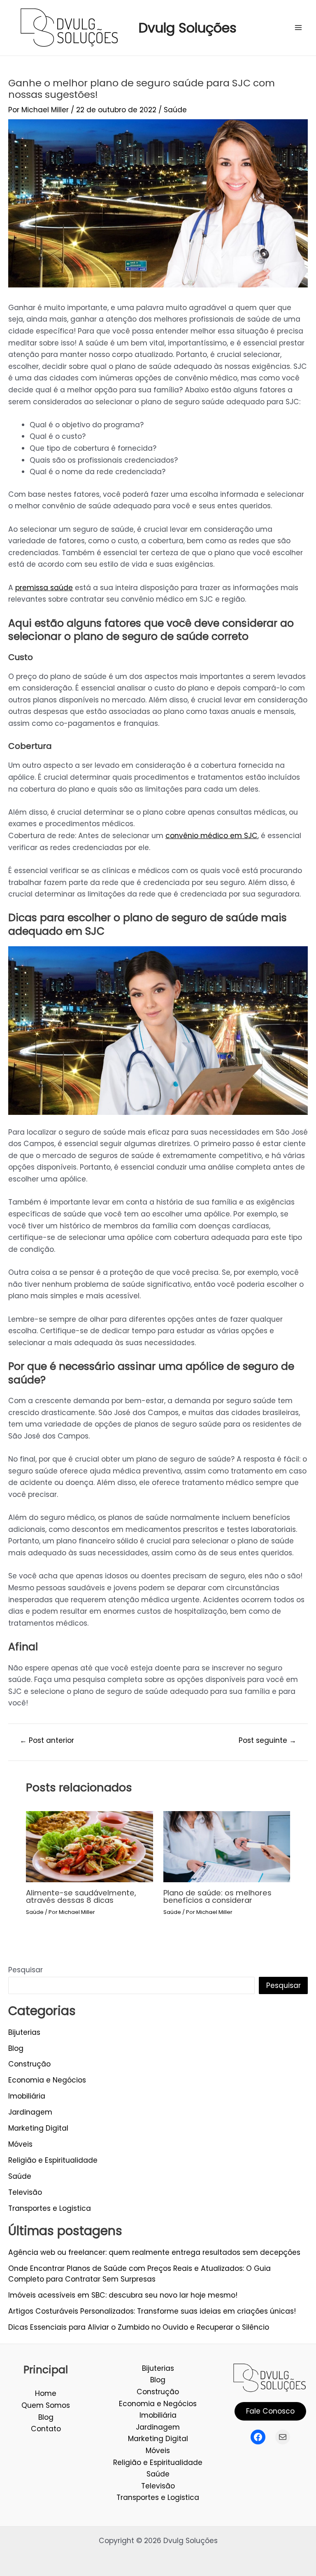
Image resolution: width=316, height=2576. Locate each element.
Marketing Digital (38, 2128)
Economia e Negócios (47, 2080)
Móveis (20, 2144)
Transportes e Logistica (50, 2208)
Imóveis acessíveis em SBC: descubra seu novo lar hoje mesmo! (123, 2295)
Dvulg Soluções (188, 28)
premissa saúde (44, 588)
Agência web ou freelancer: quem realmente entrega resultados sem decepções (154, 2252)
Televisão (25, 2192)
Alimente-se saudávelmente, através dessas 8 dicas (81, 1896)
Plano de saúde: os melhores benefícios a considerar (217, 1896)
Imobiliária (27, 2096)
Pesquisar (26, 1970)
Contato (46, 2429)
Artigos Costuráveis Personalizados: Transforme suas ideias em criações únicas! (152, 2311)
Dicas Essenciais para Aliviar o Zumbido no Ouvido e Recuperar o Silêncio (139, 2327)
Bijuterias (24, 2032)
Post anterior (47, 1741)
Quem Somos (46, 2405)
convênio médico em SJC (211, 836)
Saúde (175, 110)
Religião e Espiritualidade (53, 2160)
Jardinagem (30, 2112)
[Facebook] (258, 2437)
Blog (16, 2048)
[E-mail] (283, 2437)
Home (46, 2393)
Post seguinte (267, 1741)
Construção (29, 2064)
